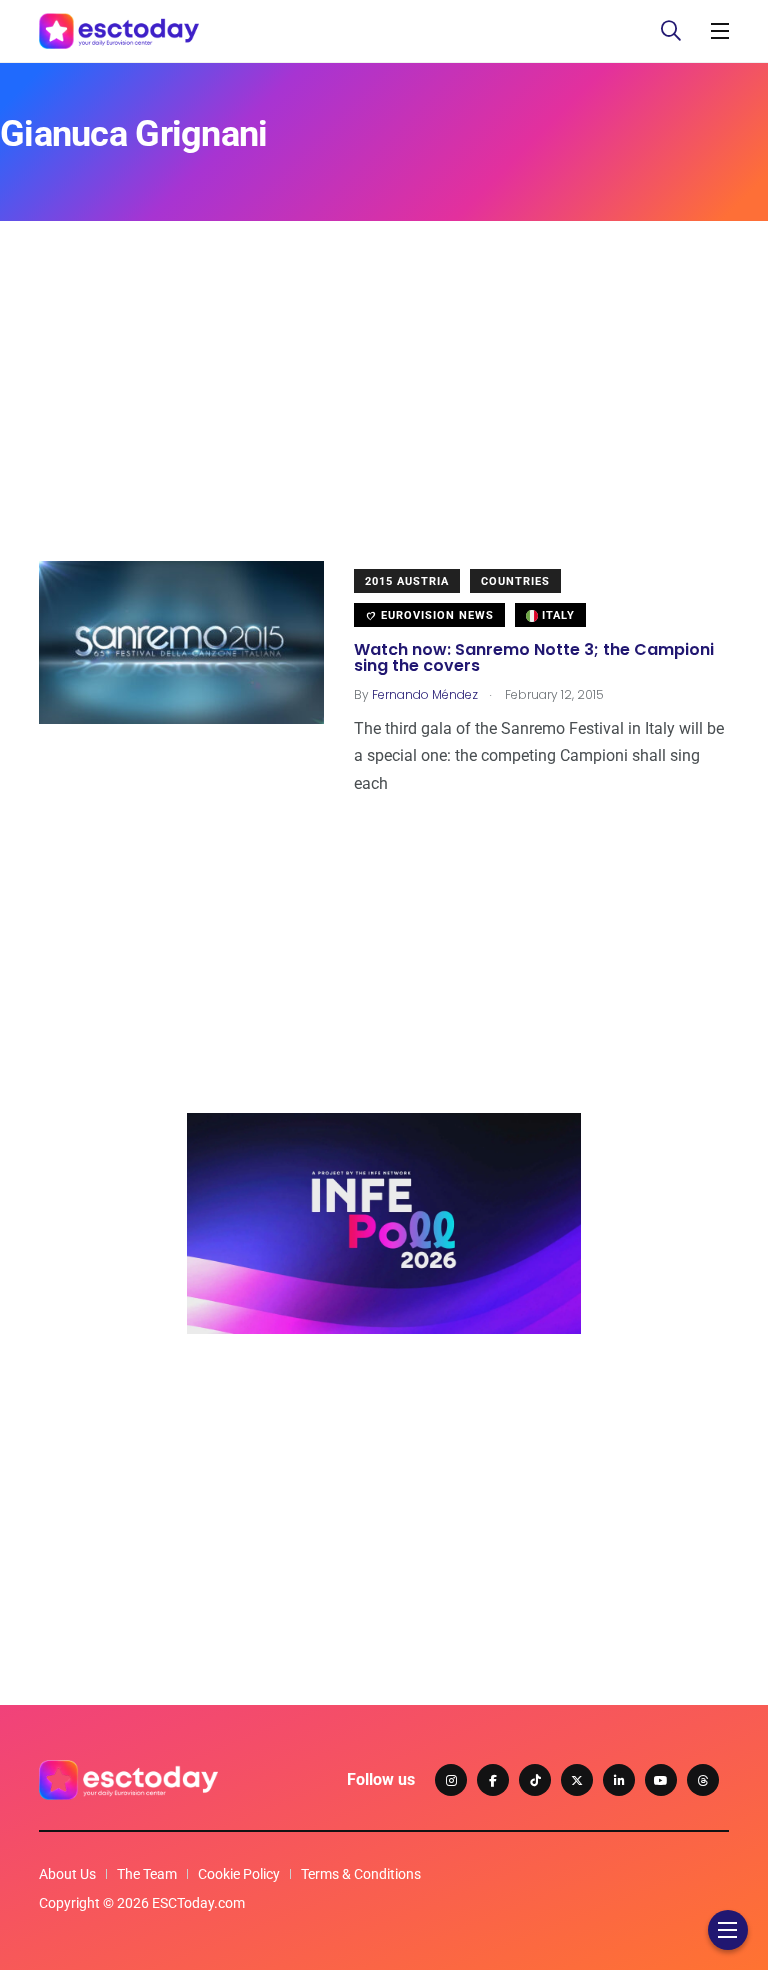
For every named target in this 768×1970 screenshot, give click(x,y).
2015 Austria (407, 581)
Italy (556, 615)
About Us (67, 1874)
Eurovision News (435, 615)
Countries (515, 581)
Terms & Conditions (361, 1874)
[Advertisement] (384, 421)
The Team (147, 1874)
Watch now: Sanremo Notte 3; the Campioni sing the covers (534, 657)
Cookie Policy (239, 1874)
